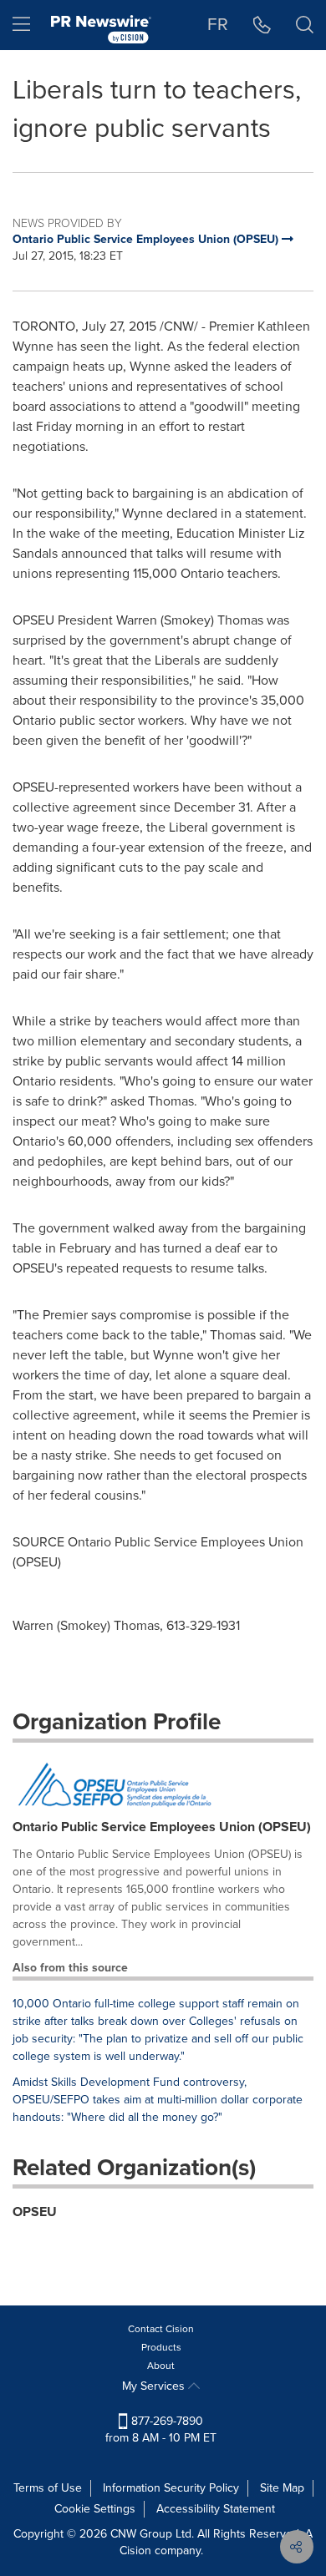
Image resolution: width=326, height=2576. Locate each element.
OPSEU (35, 2212)
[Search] (305, 25)
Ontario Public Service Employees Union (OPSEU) (162, 1827)
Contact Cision (161, 2329)
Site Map (282, 2488)
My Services (155, 2386)
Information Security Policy (171, 2488)
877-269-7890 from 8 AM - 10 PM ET (161, 2429)
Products (161, 2347)
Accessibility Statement (216, 2509)
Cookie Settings (95, 2509)
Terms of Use (48, 2488)
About (161, 2366)
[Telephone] (262, 25)
